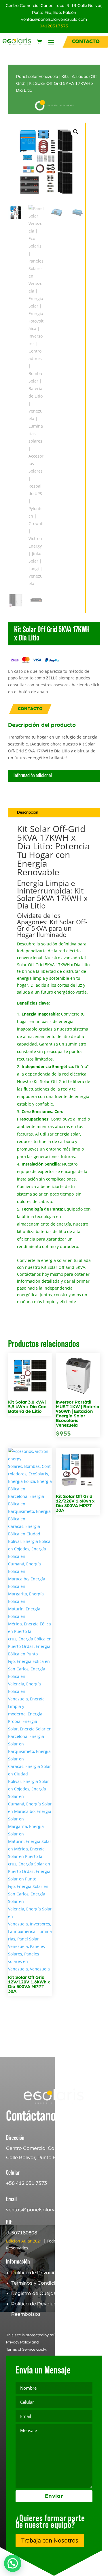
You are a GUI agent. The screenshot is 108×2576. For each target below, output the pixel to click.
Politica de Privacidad (37, 2273)
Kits (65, 77)
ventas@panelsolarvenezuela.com (54, 19)
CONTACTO (86, 42)
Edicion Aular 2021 (24, 2241)
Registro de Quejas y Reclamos (48, 2294)
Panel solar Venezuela (37, 77)
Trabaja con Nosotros (50, 2540)
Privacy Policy (18, 2342)
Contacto (30, 709)
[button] (76, 132)
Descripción (28, 812)
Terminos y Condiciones (39, 2283)
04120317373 (54, 26)
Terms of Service (21, 2350)
